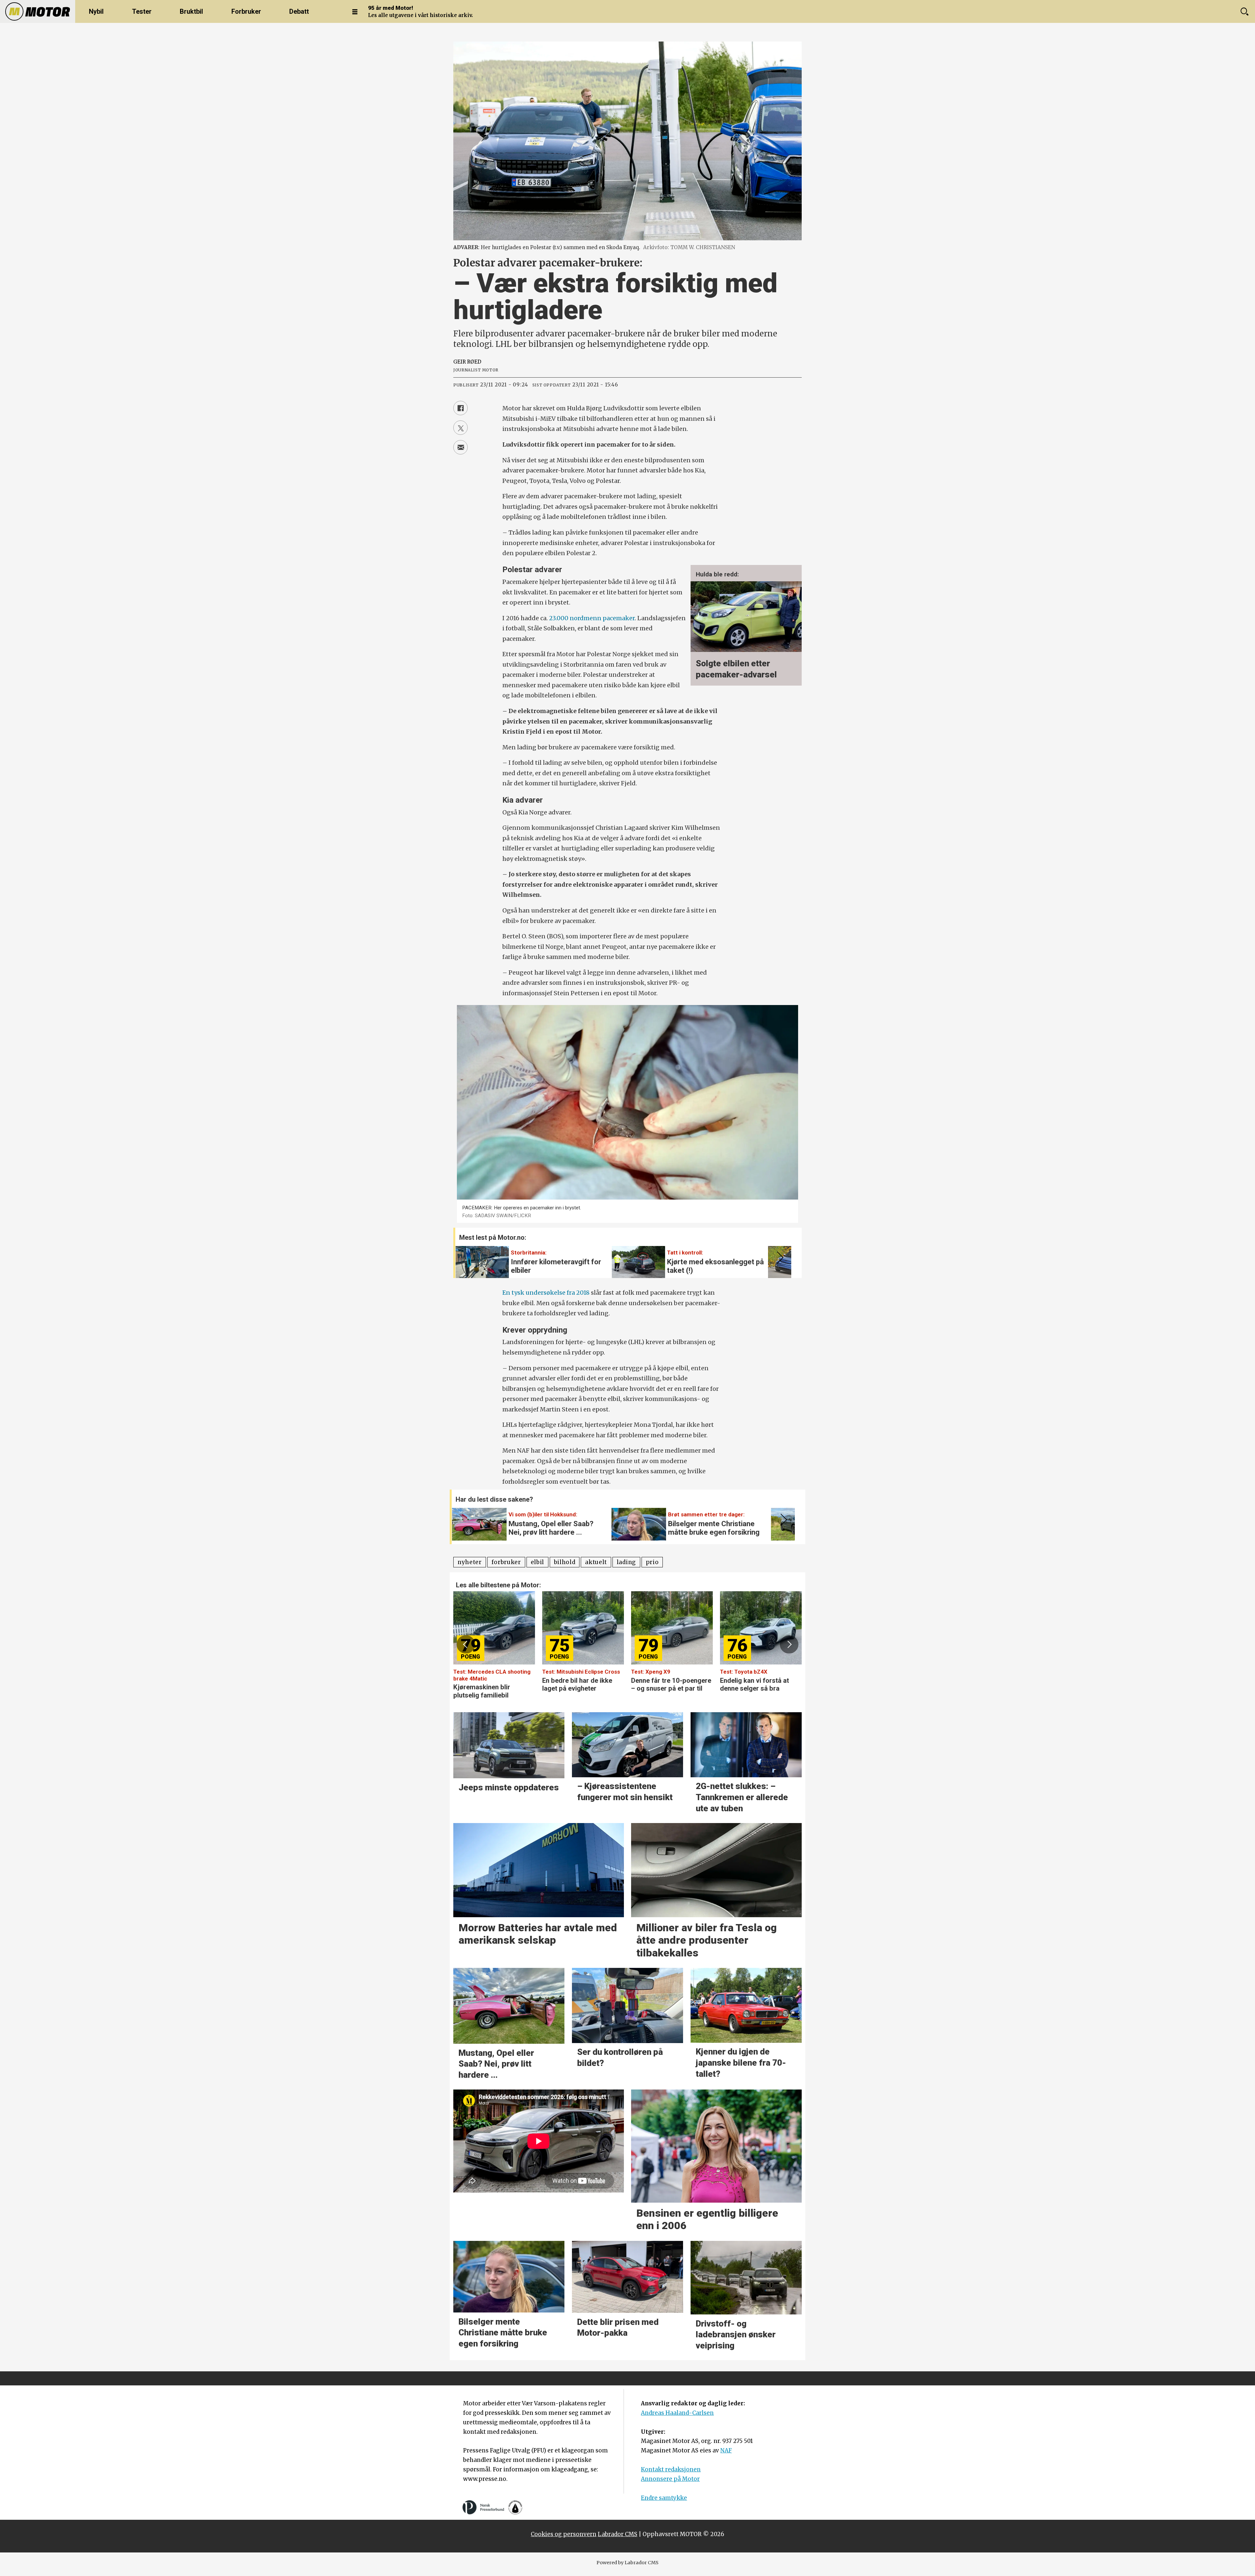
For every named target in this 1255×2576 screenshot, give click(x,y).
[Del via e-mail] (460, 447)
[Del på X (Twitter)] (460, 428)
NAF (726, 2450)
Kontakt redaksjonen (671, 2469)
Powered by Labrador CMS (627, 2563)
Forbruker (246, 11)
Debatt (299, 11)
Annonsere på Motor (670, 2479)
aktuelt (596, 1562)
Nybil (96, 11)
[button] (779, 1257)
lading (626, 1562)
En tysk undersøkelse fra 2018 (546, 1293)
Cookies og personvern (564, 2534)
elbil (537, 1562)
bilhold (565, 1562)
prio (652, 1562)
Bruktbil (191, 11)
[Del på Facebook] (460, 408)
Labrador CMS (618, 2534)
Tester (142, 11)
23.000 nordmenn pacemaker (592, 618)
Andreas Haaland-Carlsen (677, 2413)
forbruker (506, 1562)
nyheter (470, 1562)
